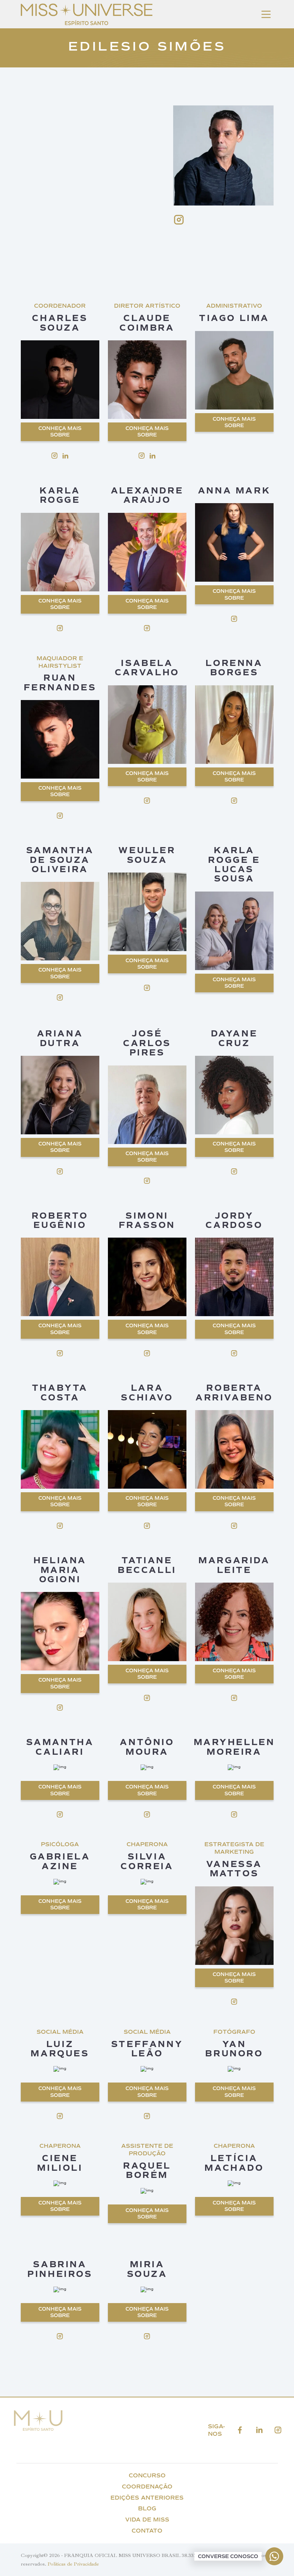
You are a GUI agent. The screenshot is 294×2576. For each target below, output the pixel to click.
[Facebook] (240, 2430)
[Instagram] (278, 2430)
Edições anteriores (147, 2498)
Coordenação (147, 2487)
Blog (147, 2508)
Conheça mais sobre (60, 432)
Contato (147, 2531)
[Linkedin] (259, 2430)
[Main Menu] (266, 14)
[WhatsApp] (274, 2556)
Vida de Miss (147, 2520)
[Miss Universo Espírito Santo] (87, 23)
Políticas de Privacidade (73, 2564)
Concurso (147, 2475)
